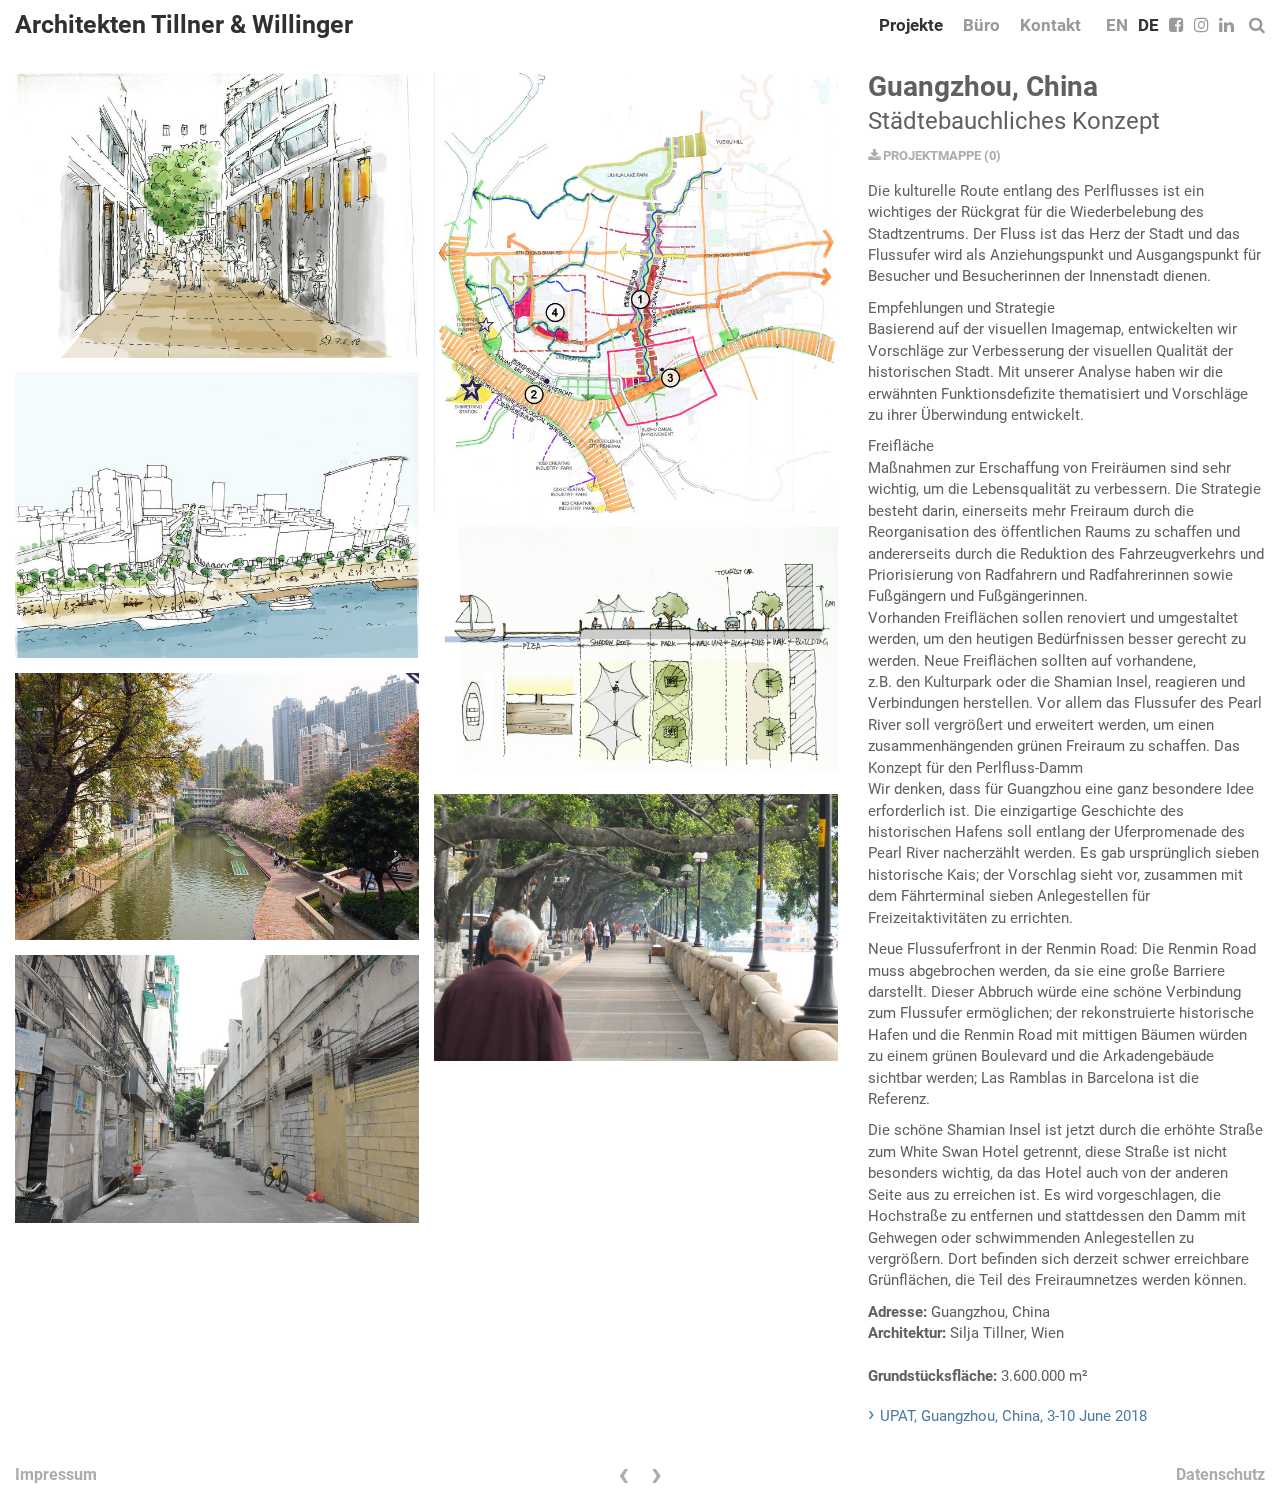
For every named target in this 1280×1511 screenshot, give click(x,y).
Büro (981, 25)
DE (1148, 25)
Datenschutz (1220, 1474)
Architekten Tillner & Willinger (184, 24)
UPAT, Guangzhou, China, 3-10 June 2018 (1013, 1416)
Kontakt (1050, 25)
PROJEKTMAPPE (930, 155)
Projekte (911, 25)
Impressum (56, 1474)
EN (1117, 25)
